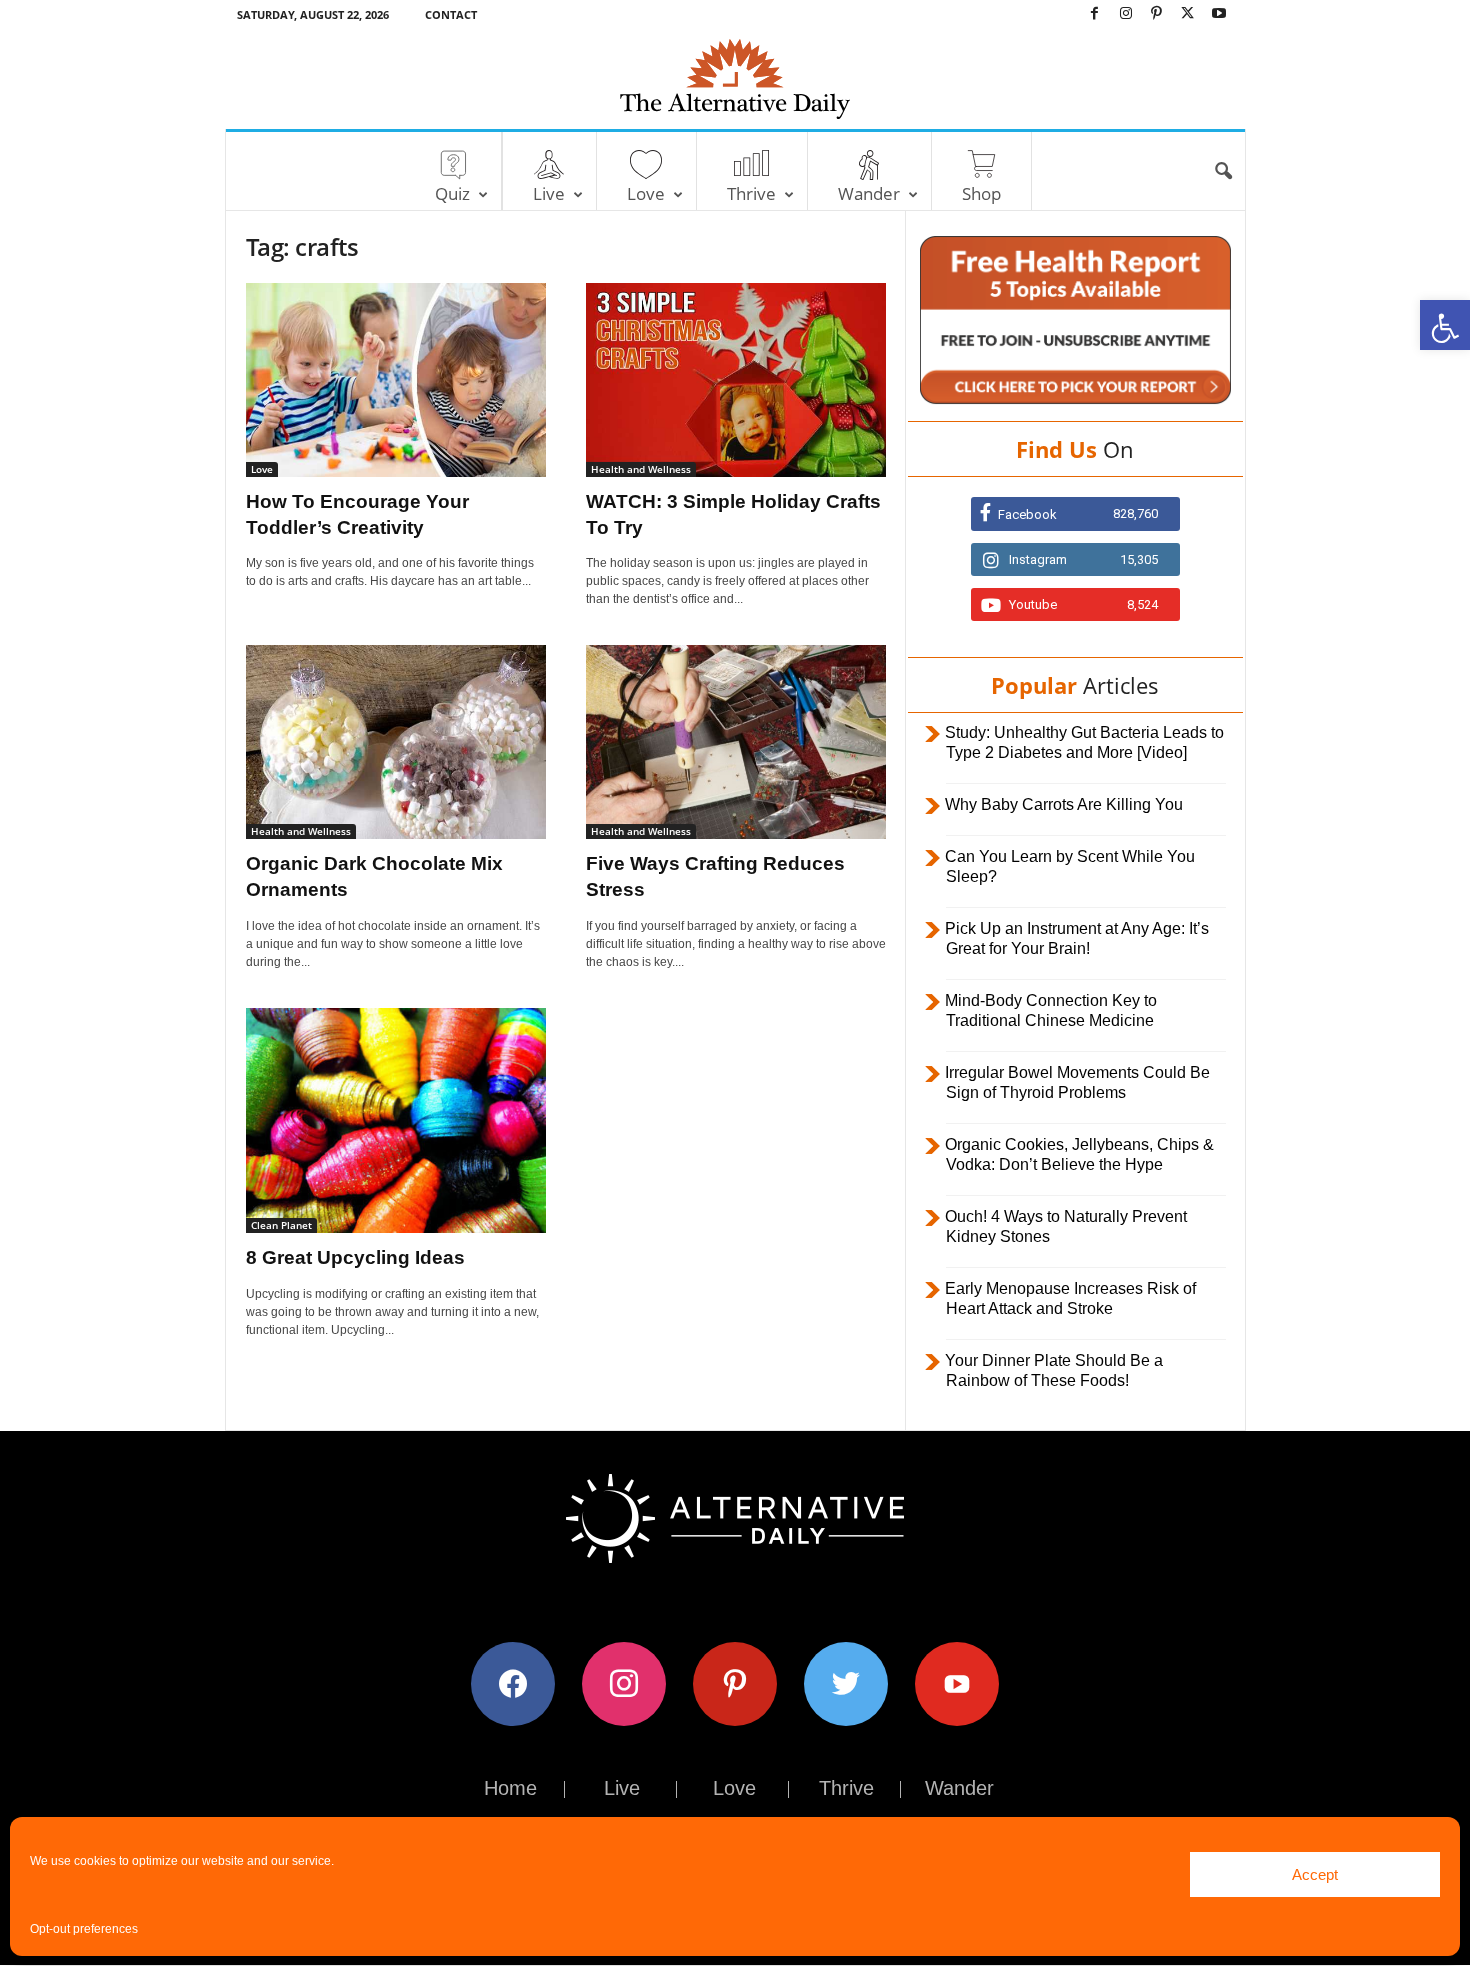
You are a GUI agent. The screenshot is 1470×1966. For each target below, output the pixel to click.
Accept (1315, 1874)
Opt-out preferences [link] (84, 1929)
